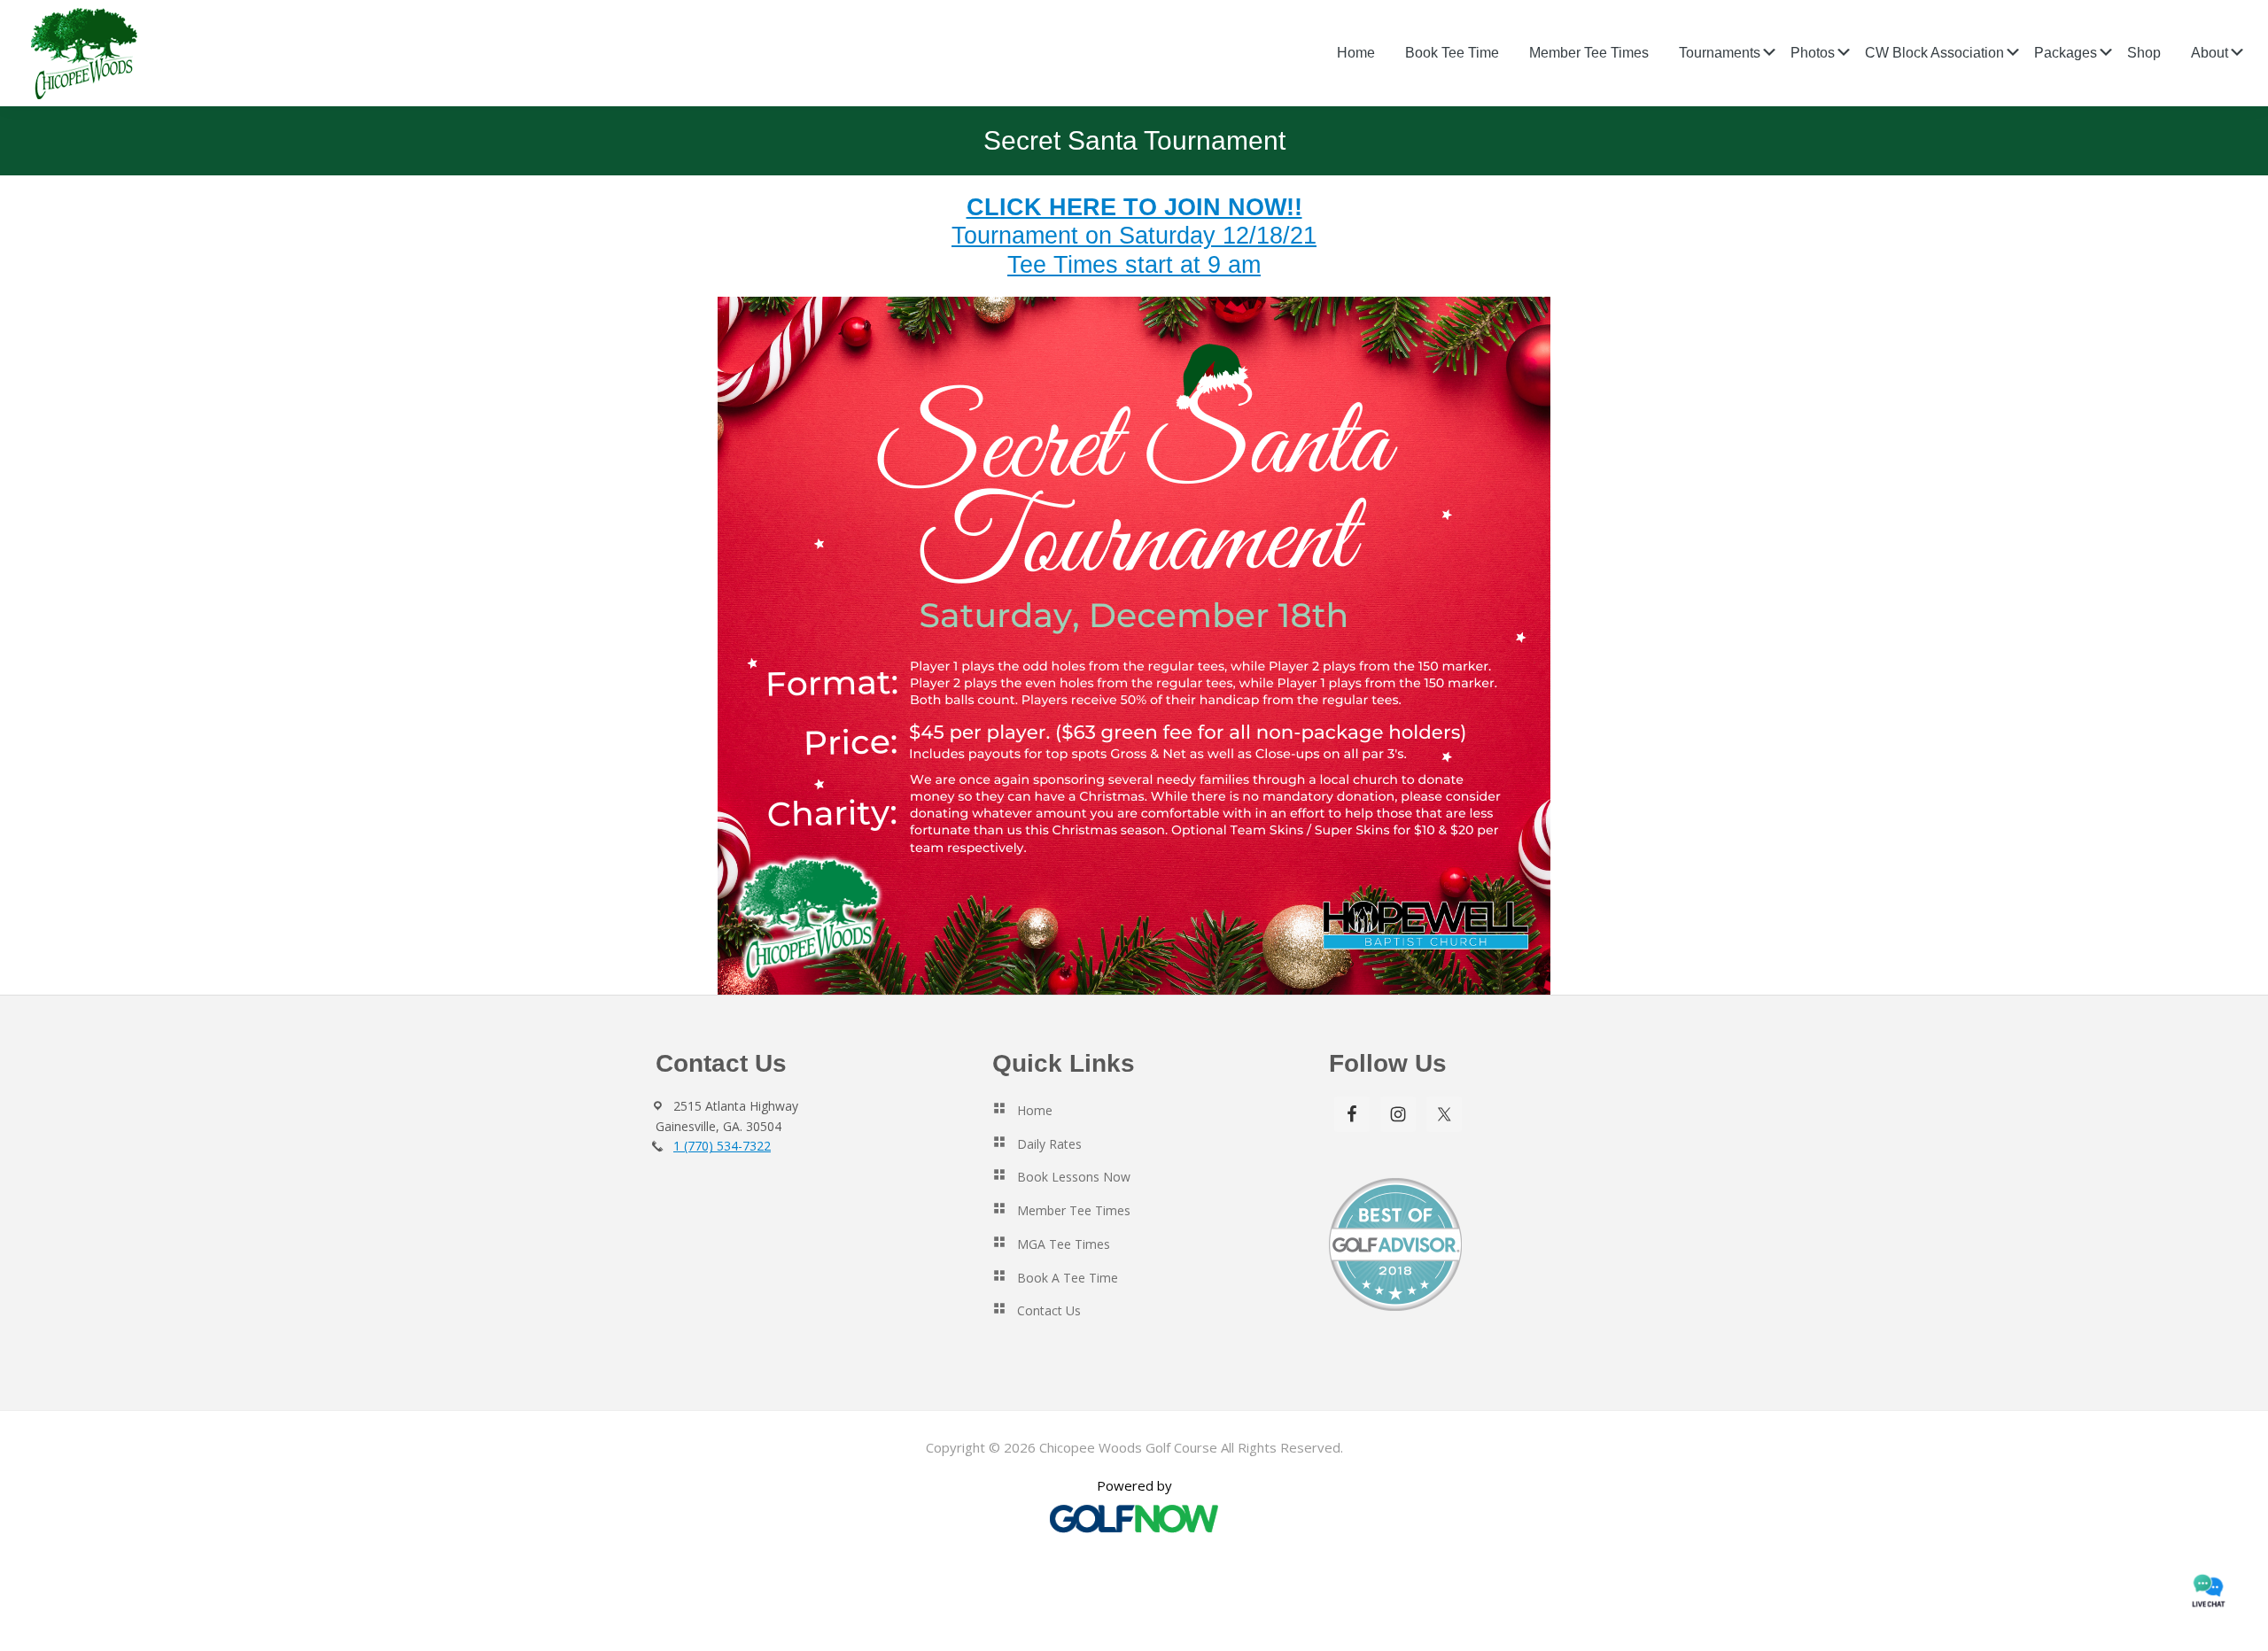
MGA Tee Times (1064, 1244)
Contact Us (1049, 1310)
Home (1035, 1110)
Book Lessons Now (1074, 1177)
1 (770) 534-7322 (722, 1146)
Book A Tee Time (1068, 1278)
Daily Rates (1049, 1144)
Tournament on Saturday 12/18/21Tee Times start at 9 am (1134, 236)
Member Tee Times (1074, 1210)
